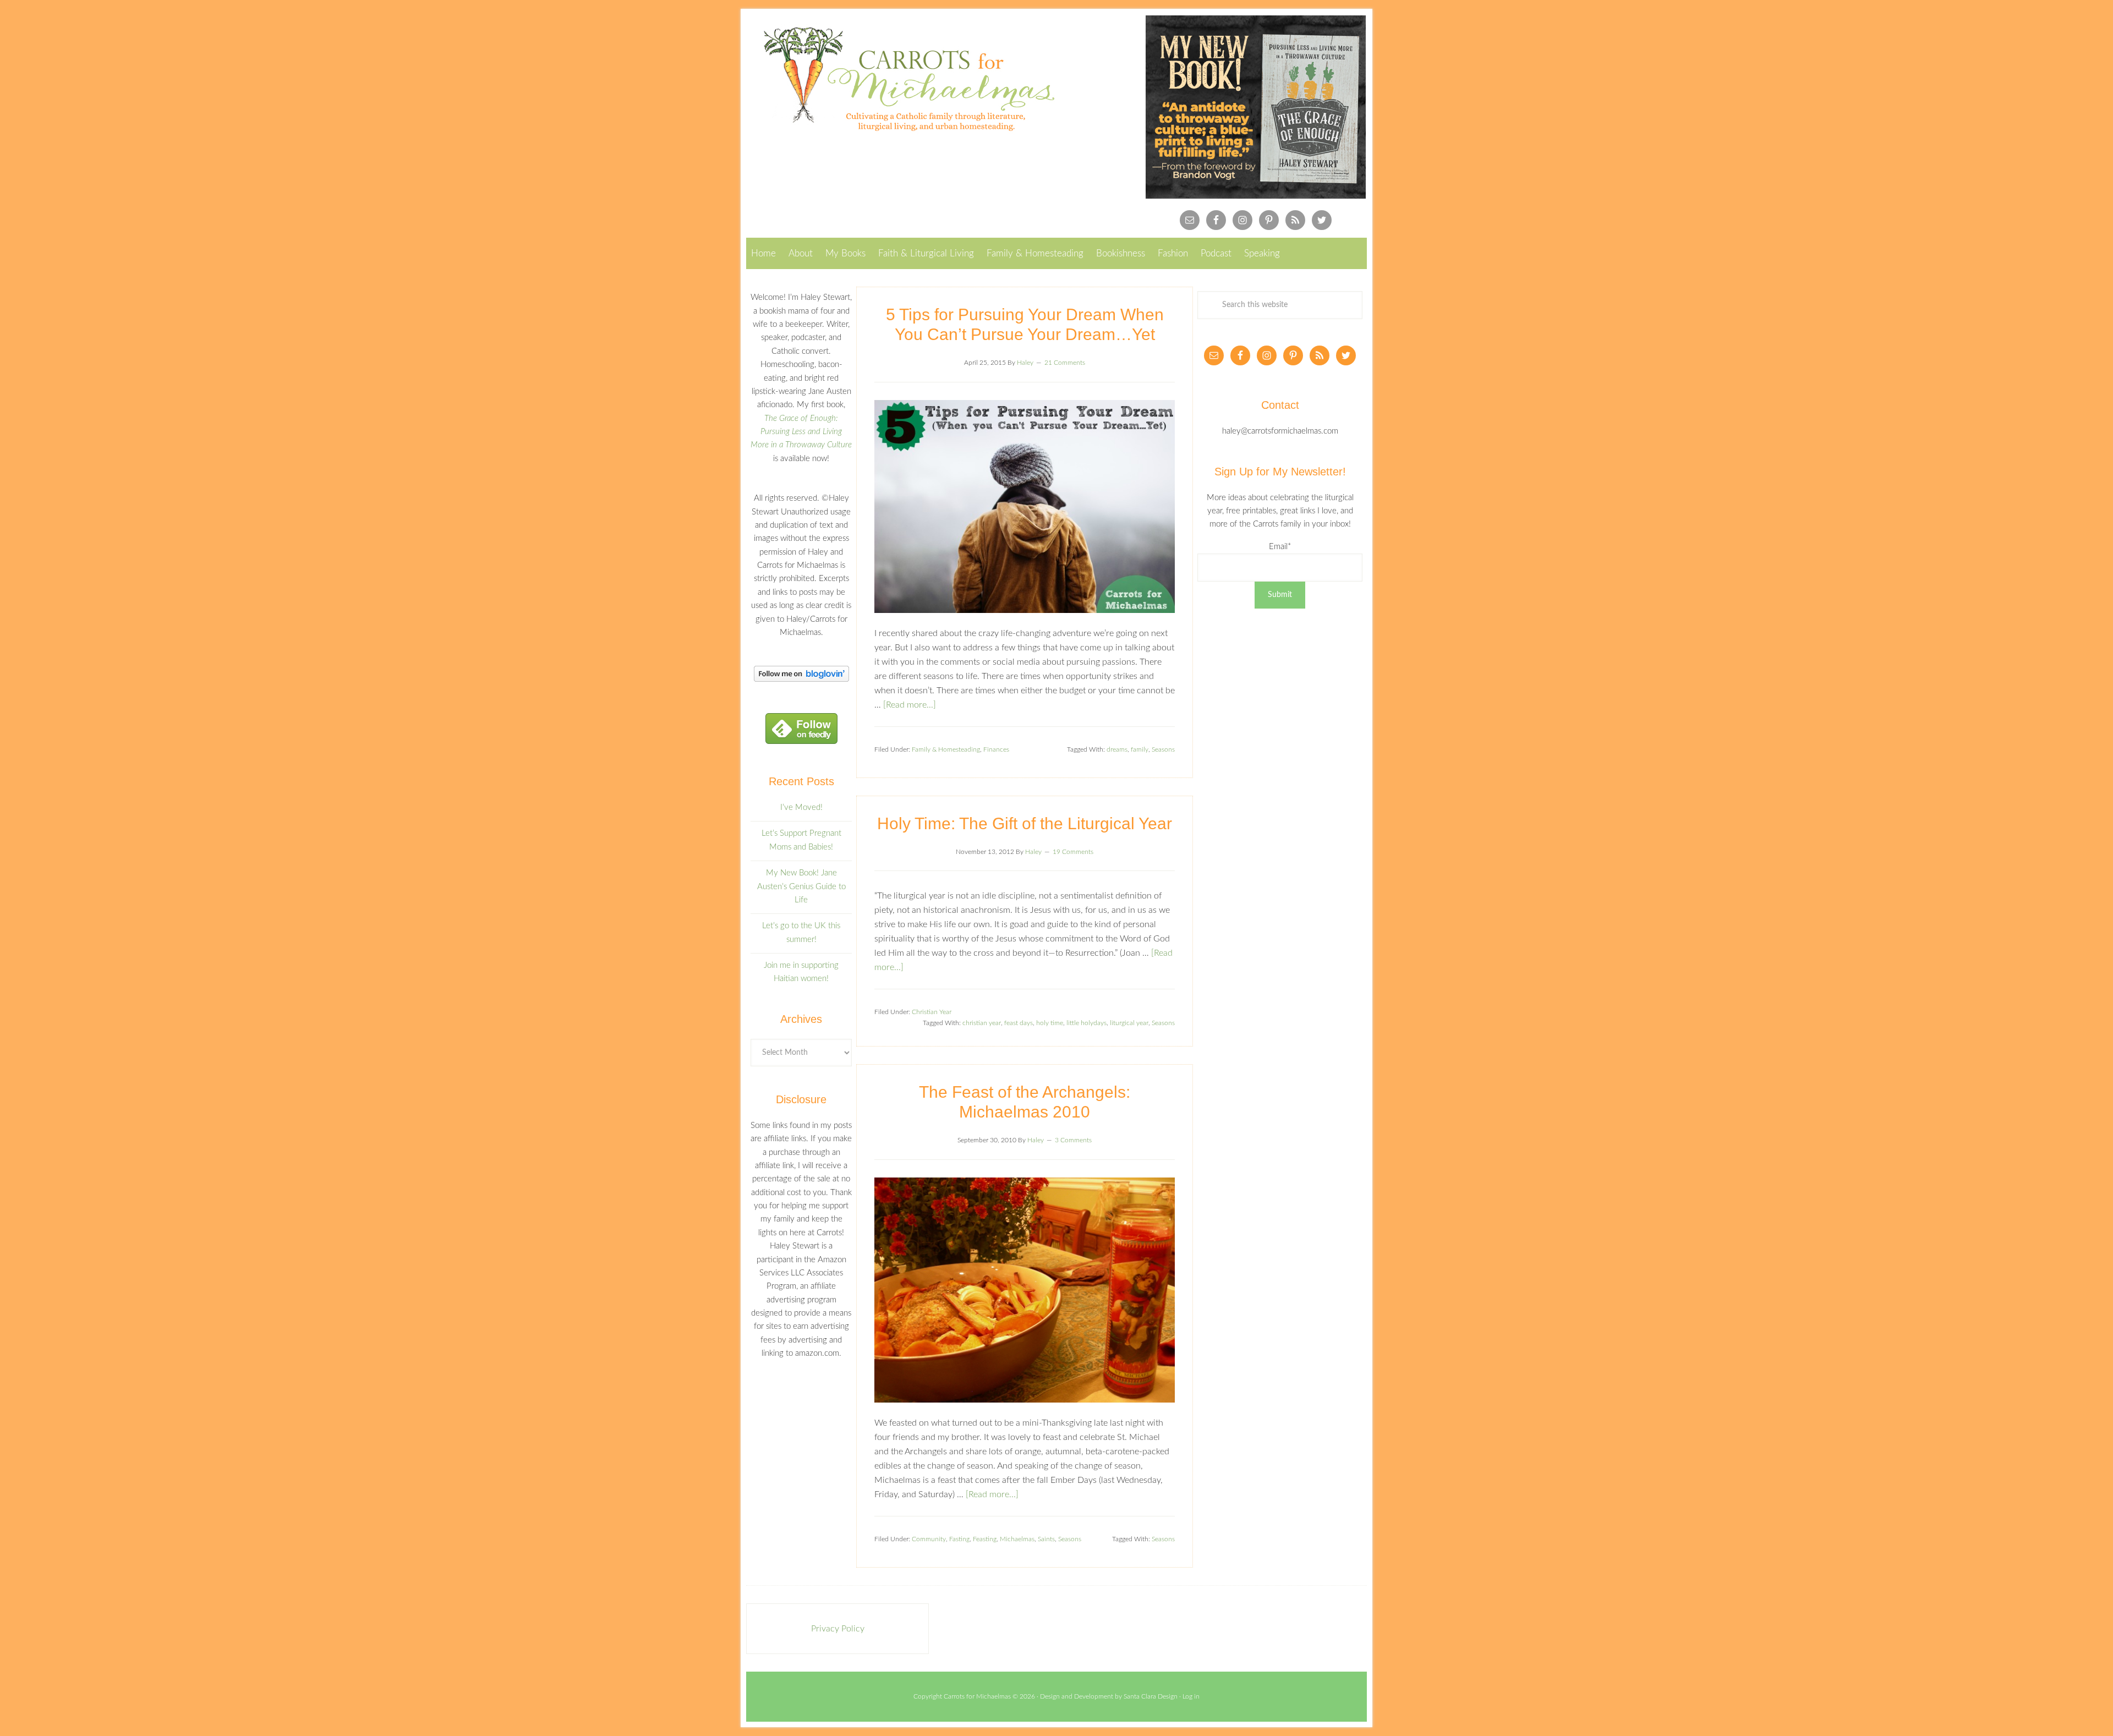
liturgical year (1129, 1023)
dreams (1117, 749)
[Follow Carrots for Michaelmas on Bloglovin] (801, 679)
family (1140, 749)
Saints (1046, 1539)
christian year (982, 1023)
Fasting (959, 1539)
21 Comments (1065, 363)
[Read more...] (910, 705)
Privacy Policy (838, 1629)
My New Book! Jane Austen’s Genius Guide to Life (801, 886)
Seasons (1163, 749)
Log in (1191, 1696)
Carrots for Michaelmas (901, 79)
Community (929, 1539)
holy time (1050, 1023)
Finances (996, 749)
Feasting (985, 1539)
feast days (1019, 1023)
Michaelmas (1017, 1539)
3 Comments (1073, 1140)
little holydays (1086, 1023)
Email (1280, 547)
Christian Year (932, 1012)
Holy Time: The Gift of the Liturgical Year (1025, 823)
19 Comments (1073, 852)
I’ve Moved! (801, 807)
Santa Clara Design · (1153, 1696)
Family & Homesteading (946, 749)
